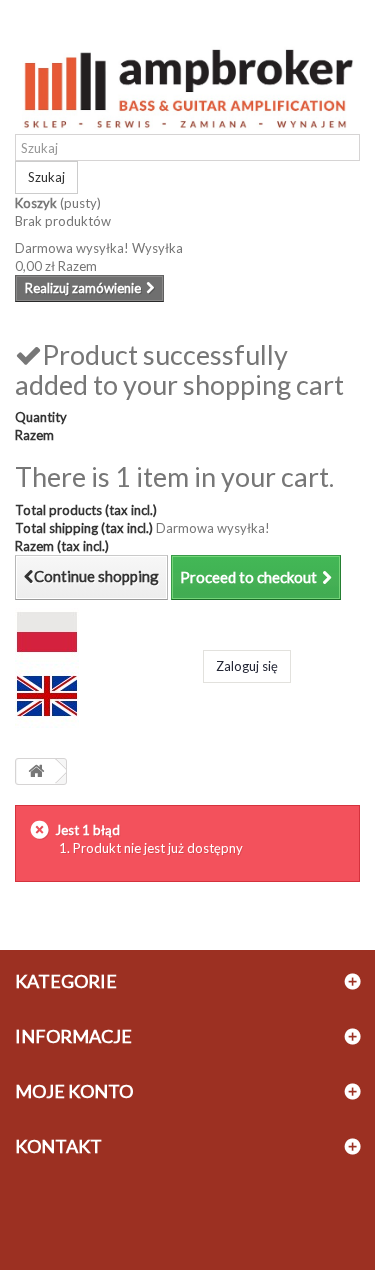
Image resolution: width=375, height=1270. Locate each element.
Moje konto (74, 1091)
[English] (47, 694)
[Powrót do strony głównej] (36, 771)
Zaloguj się (247, 666)
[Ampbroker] (187, 83)
